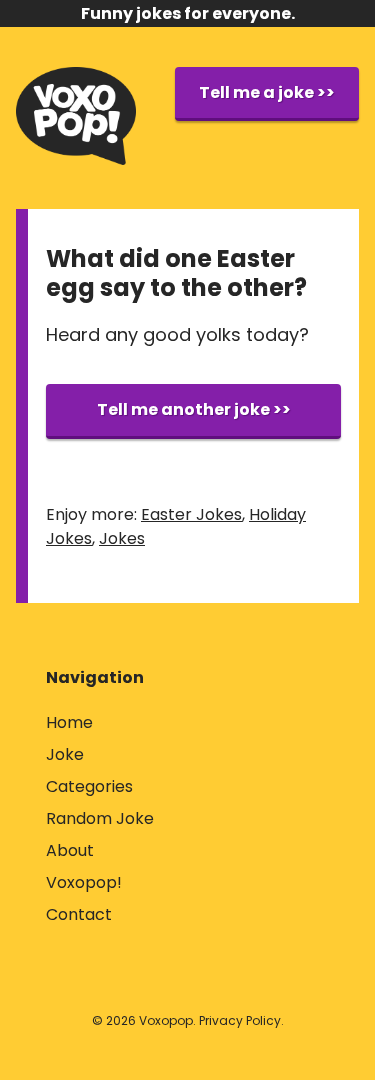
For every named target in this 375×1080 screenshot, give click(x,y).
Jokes (122, 538)
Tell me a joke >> (267, 92)
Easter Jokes (191, 514)
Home (69, 722)
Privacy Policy (240, 1020)
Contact (79, 914)
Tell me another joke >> (194, 409)
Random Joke (100, 818)
